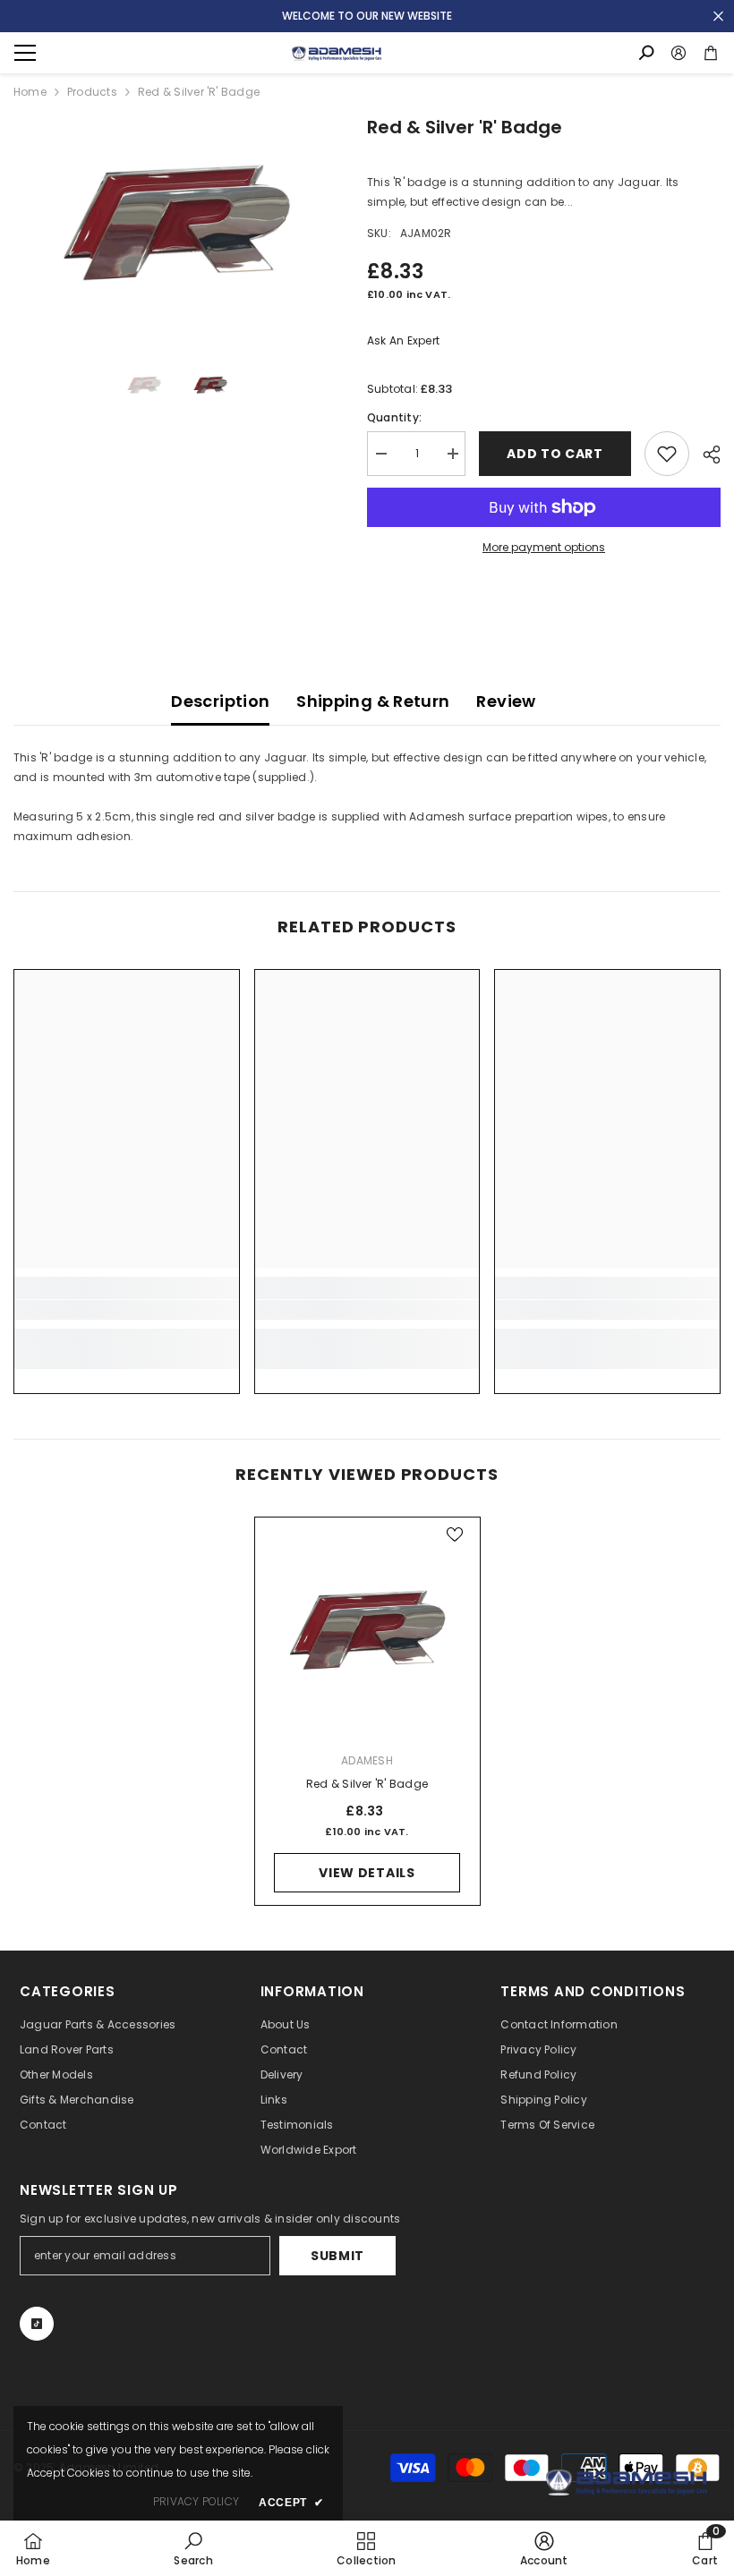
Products (92, 92)
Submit (337, 2256)
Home (30, 92)
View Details (367, 1873)
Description (220, 701)
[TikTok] (37, 2324)
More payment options (544, 547)
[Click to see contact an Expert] (627, 2482)
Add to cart (555, 454)
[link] (127, 1310)
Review (506, 701)
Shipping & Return (373, 701)
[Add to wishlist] (667, 454)
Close (718, 17)
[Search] (646, 53)
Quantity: (394, 417)
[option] (177, 222)
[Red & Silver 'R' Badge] (367, 1630)
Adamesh (367, 1760)
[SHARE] (705, 455)
